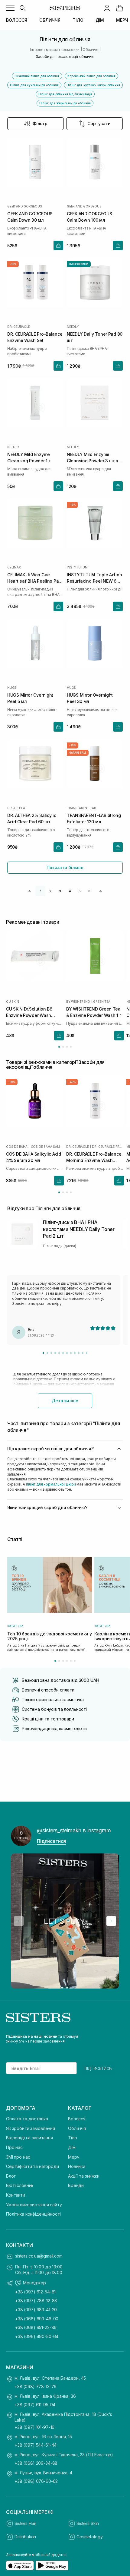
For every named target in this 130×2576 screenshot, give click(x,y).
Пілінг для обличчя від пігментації (65, 94)
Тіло (72, 2138)
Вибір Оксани (79, 264)
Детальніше (65, 1401)
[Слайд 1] (43, 1353)
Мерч (74, 2157)
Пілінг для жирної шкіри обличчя (65, 103)
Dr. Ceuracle (19, 327)
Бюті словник (20, 2185)
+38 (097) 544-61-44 (36, 2445)
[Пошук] (22, 8)
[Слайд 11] (83, 1353)
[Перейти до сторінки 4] (71, 1047)
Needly (73, 327)
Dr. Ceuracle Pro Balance (108, 1147)
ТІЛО (78, 20)
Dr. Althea (16, 808)
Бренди (76, 2185)
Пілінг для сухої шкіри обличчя (34, 85)
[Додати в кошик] (58, 245)
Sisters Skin (88, 2523)
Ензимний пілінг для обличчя (37, 76)
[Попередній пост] (19, 1921)
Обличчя (77, 2128)
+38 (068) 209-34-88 (36, 2463)
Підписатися (51, 1841)
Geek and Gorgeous (25, 206)
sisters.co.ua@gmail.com (39, 2256)
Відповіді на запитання (29, 2138)
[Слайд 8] (71, 1353)
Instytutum (77, 567)
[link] (120, 8)
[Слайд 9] (75, 1353)
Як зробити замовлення (31, 2128)
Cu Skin (13, 1001)
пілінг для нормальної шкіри (51, 1484)
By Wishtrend (78, 1001)
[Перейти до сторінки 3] (67, 1047)
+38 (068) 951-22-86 (36, 2327)
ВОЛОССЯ (17, 20)
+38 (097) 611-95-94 (35, 2405)
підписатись (98, 2068)
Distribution (25, 2537)
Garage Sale (78, 753)
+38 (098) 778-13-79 (36, 2386)
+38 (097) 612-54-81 (35, 2292)
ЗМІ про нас (18, 2157)
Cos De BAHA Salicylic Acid (47, 1147)
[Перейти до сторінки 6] (75, 1661)
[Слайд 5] (59, 1353)
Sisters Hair (25, 2523)
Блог (11, 2176)
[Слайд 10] (79, 1353)
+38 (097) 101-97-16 (34, 2427)
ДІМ (100, 20)
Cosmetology (89, 2537)
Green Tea (102, 1001)
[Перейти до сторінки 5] (71, 1661)
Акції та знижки (84, 2176)
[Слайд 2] (47, 1353)
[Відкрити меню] (10, 8)
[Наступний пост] (111, 1921)
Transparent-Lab (81, 808)
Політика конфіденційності (33, 2214)
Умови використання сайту (34, 2205)
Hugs (12, 688)
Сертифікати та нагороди (32, 2166)
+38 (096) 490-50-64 (37, 2336)
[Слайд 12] (87, 1353)
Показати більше (65, 867)
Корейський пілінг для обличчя (91, 76)
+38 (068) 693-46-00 (37, 2319)
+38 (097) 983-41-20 (36, 2310)
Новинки (77, 2166)
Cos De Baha (17, 1147)
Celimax (14, 567)
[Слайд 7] (67, 1353)
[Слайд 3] (51, 1353)
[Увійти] (107, 8)
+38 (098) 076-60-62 (36, 2481)
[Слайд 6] (63, 1353)
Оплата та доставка (27, 2119)
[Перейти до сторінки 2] (63, 1047)
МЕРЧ (122, 20)
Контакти (16, 2195)
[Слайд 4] (55, 1353)
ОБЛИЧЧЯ (50, 20)
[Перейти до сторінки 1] (59, 1047)
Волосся (77, 2119)
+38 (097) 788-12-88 (36, 2301)
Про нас (14, 2147)
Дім (72, 2147)
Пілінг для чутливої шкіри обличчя (93, 85)
